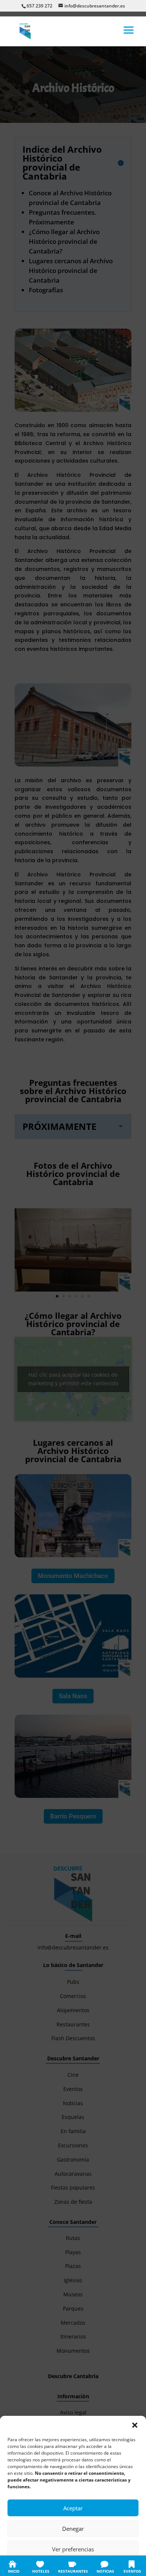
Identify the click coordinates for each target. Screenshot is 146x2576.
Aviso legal (118, 2566)
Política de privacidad (81, 2566)
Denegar (73, 2529)
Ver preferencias (73, 2549)
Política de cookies (36, 2566)
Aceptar (73, 2508)
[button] (135, 2425)
